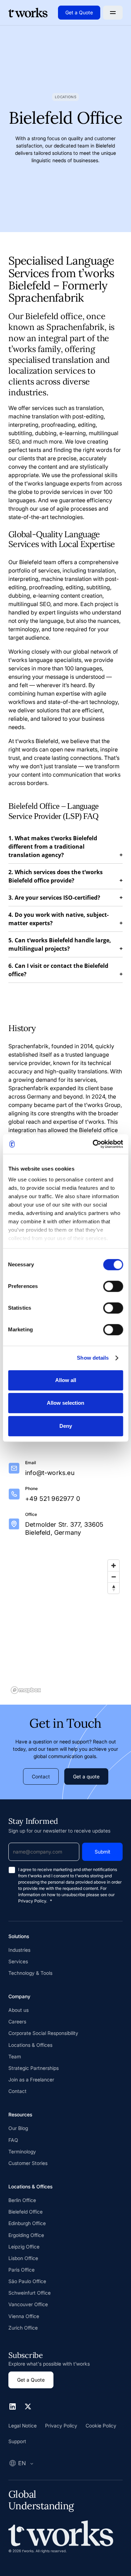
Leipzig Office (24, 2247)
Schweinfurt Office (30, 2293)
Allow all (66, 1380)
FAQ (13, 2140)
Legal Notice (23, 2426)
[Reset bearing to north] (114, 1588)
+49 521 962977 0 (53, 1499)
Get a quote (86, 1776)
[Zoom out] (114, 1577)
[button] (113, 13)
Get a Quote (79, 12)
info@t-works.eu (50, 1473)
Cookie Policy (101, 2426)
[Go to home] (28, 13)
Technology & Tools (30, 1973)
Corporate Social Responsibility (43, 2033)
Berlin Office (22, 2200)
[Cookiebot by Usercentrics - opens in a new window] (93, 1144)
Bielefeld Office (26, 2212)
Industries (19, 1950)
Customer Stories (28, 2163)
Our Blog (18, 2128)
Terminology (22, 2152)
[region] (65, 1626)
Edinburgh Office (27, 2223)
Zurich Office (23, 2328)
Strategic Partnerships (34, 2068)
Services (18, 1961)
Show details (93, 1358)
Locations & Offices (30, 2045)
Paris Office (21, 2270)
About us (19, 2010)
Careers (17, 2021)
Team (15, 2056)
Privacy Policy (61, 2426)
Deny (66, 1426)
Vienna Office (24, 2316)
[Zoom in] (114, 1566)
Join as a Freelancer (31, 2079)
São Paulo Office (27, 2281)
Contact (41, 1776)
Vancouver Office (28, 2304)
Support (17, 2441)
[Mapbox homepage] (26, 1690)
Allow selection (65, 1403)
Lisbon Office (23, 2258)
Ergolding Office (26, 2235)
